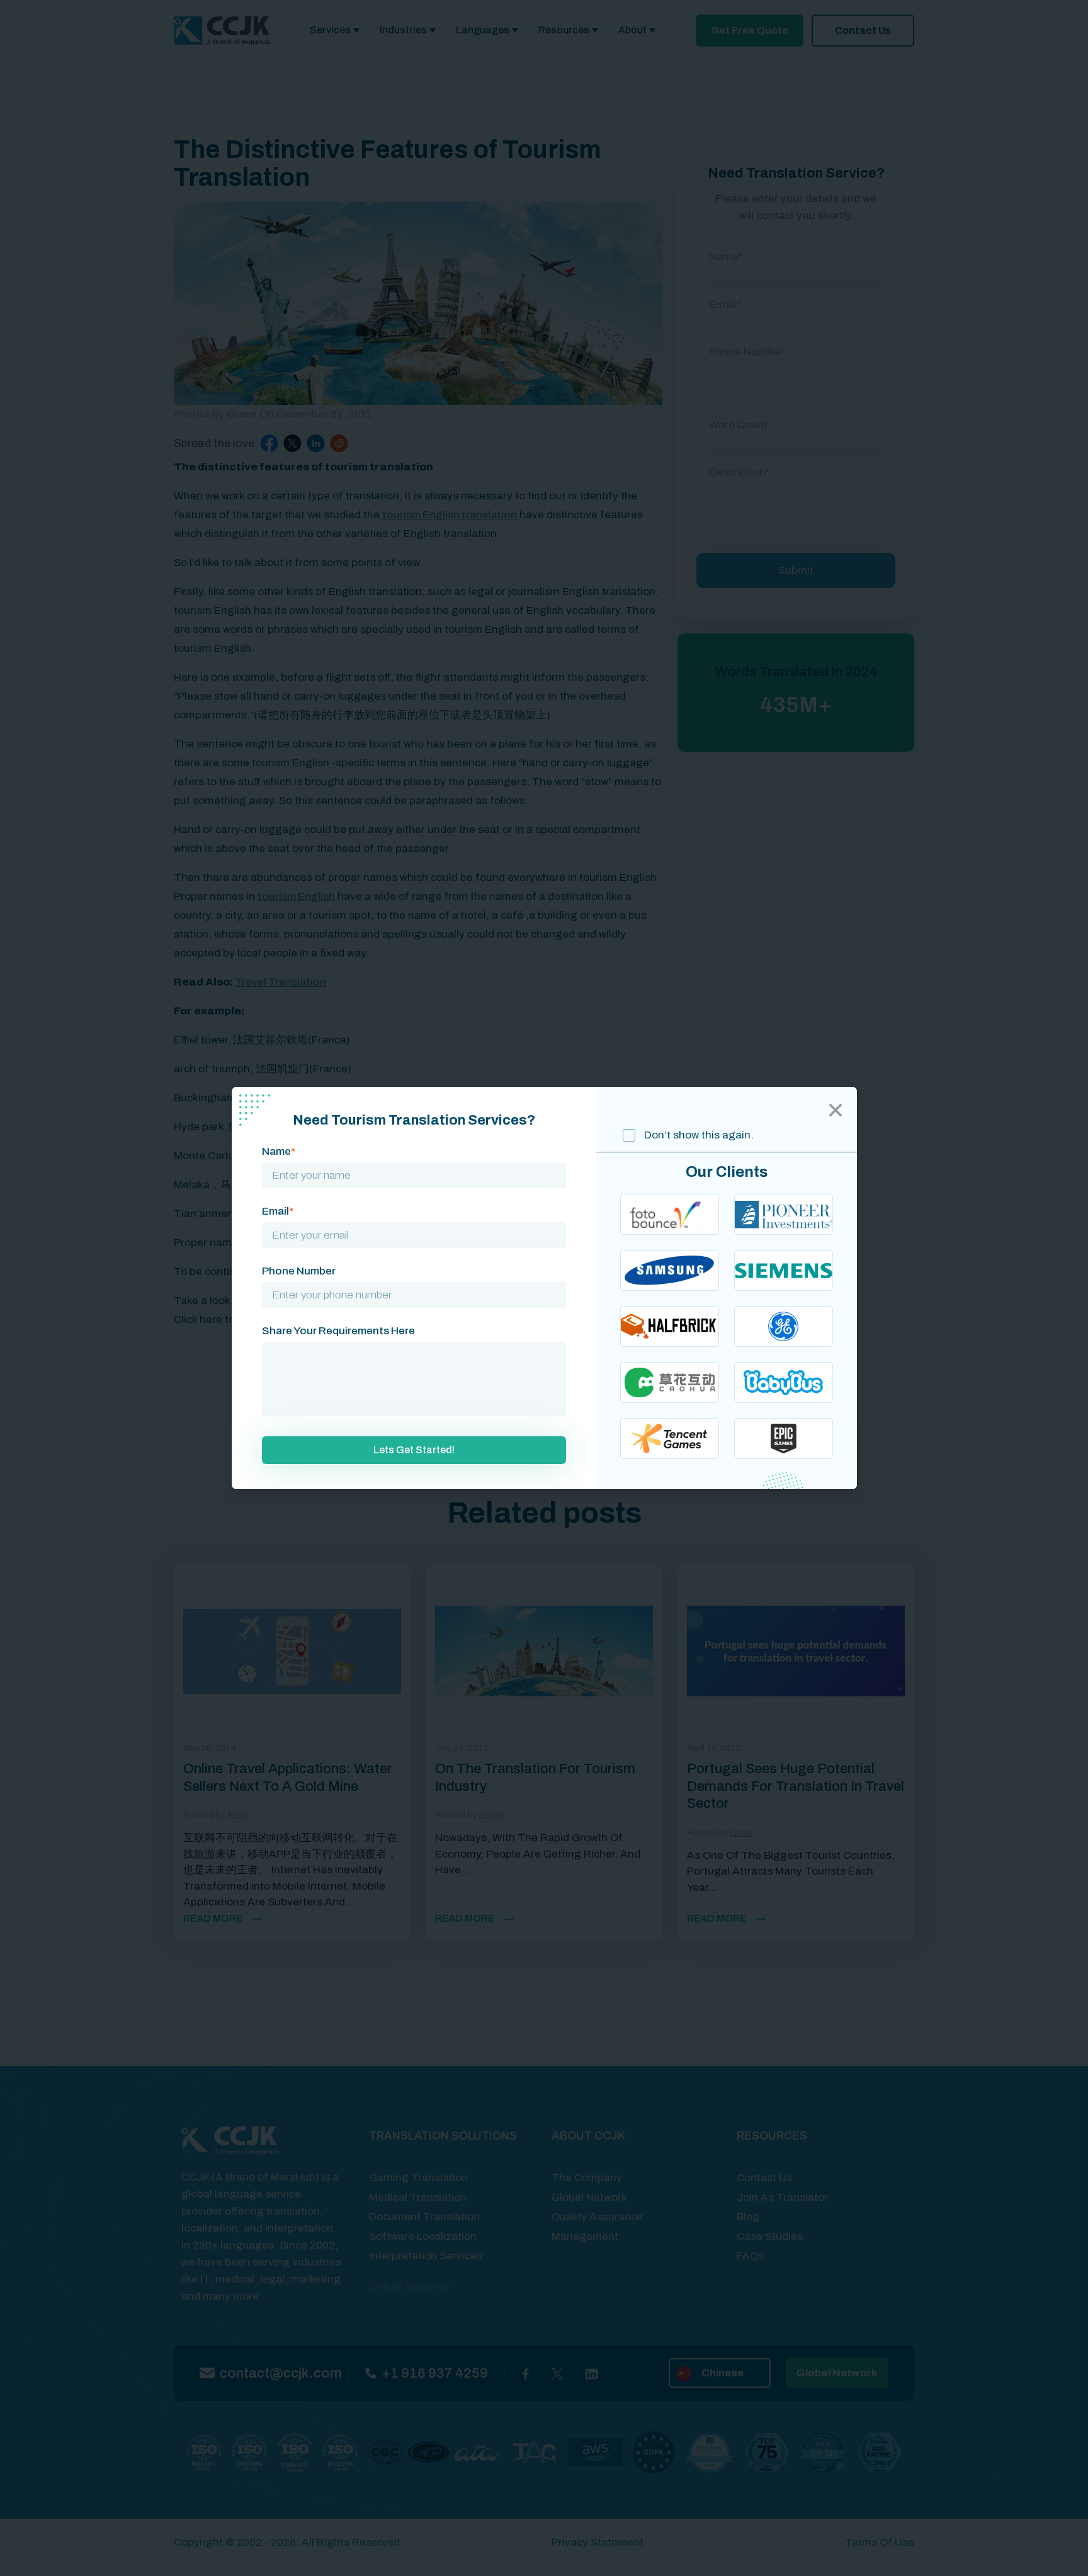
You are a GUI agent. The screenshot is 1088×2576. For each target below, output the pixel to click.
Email (278, 1211)
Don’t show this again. (698, 1135)
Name (279, 1151)
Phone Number (299, 1271)
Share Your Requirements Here (338, 1331)
